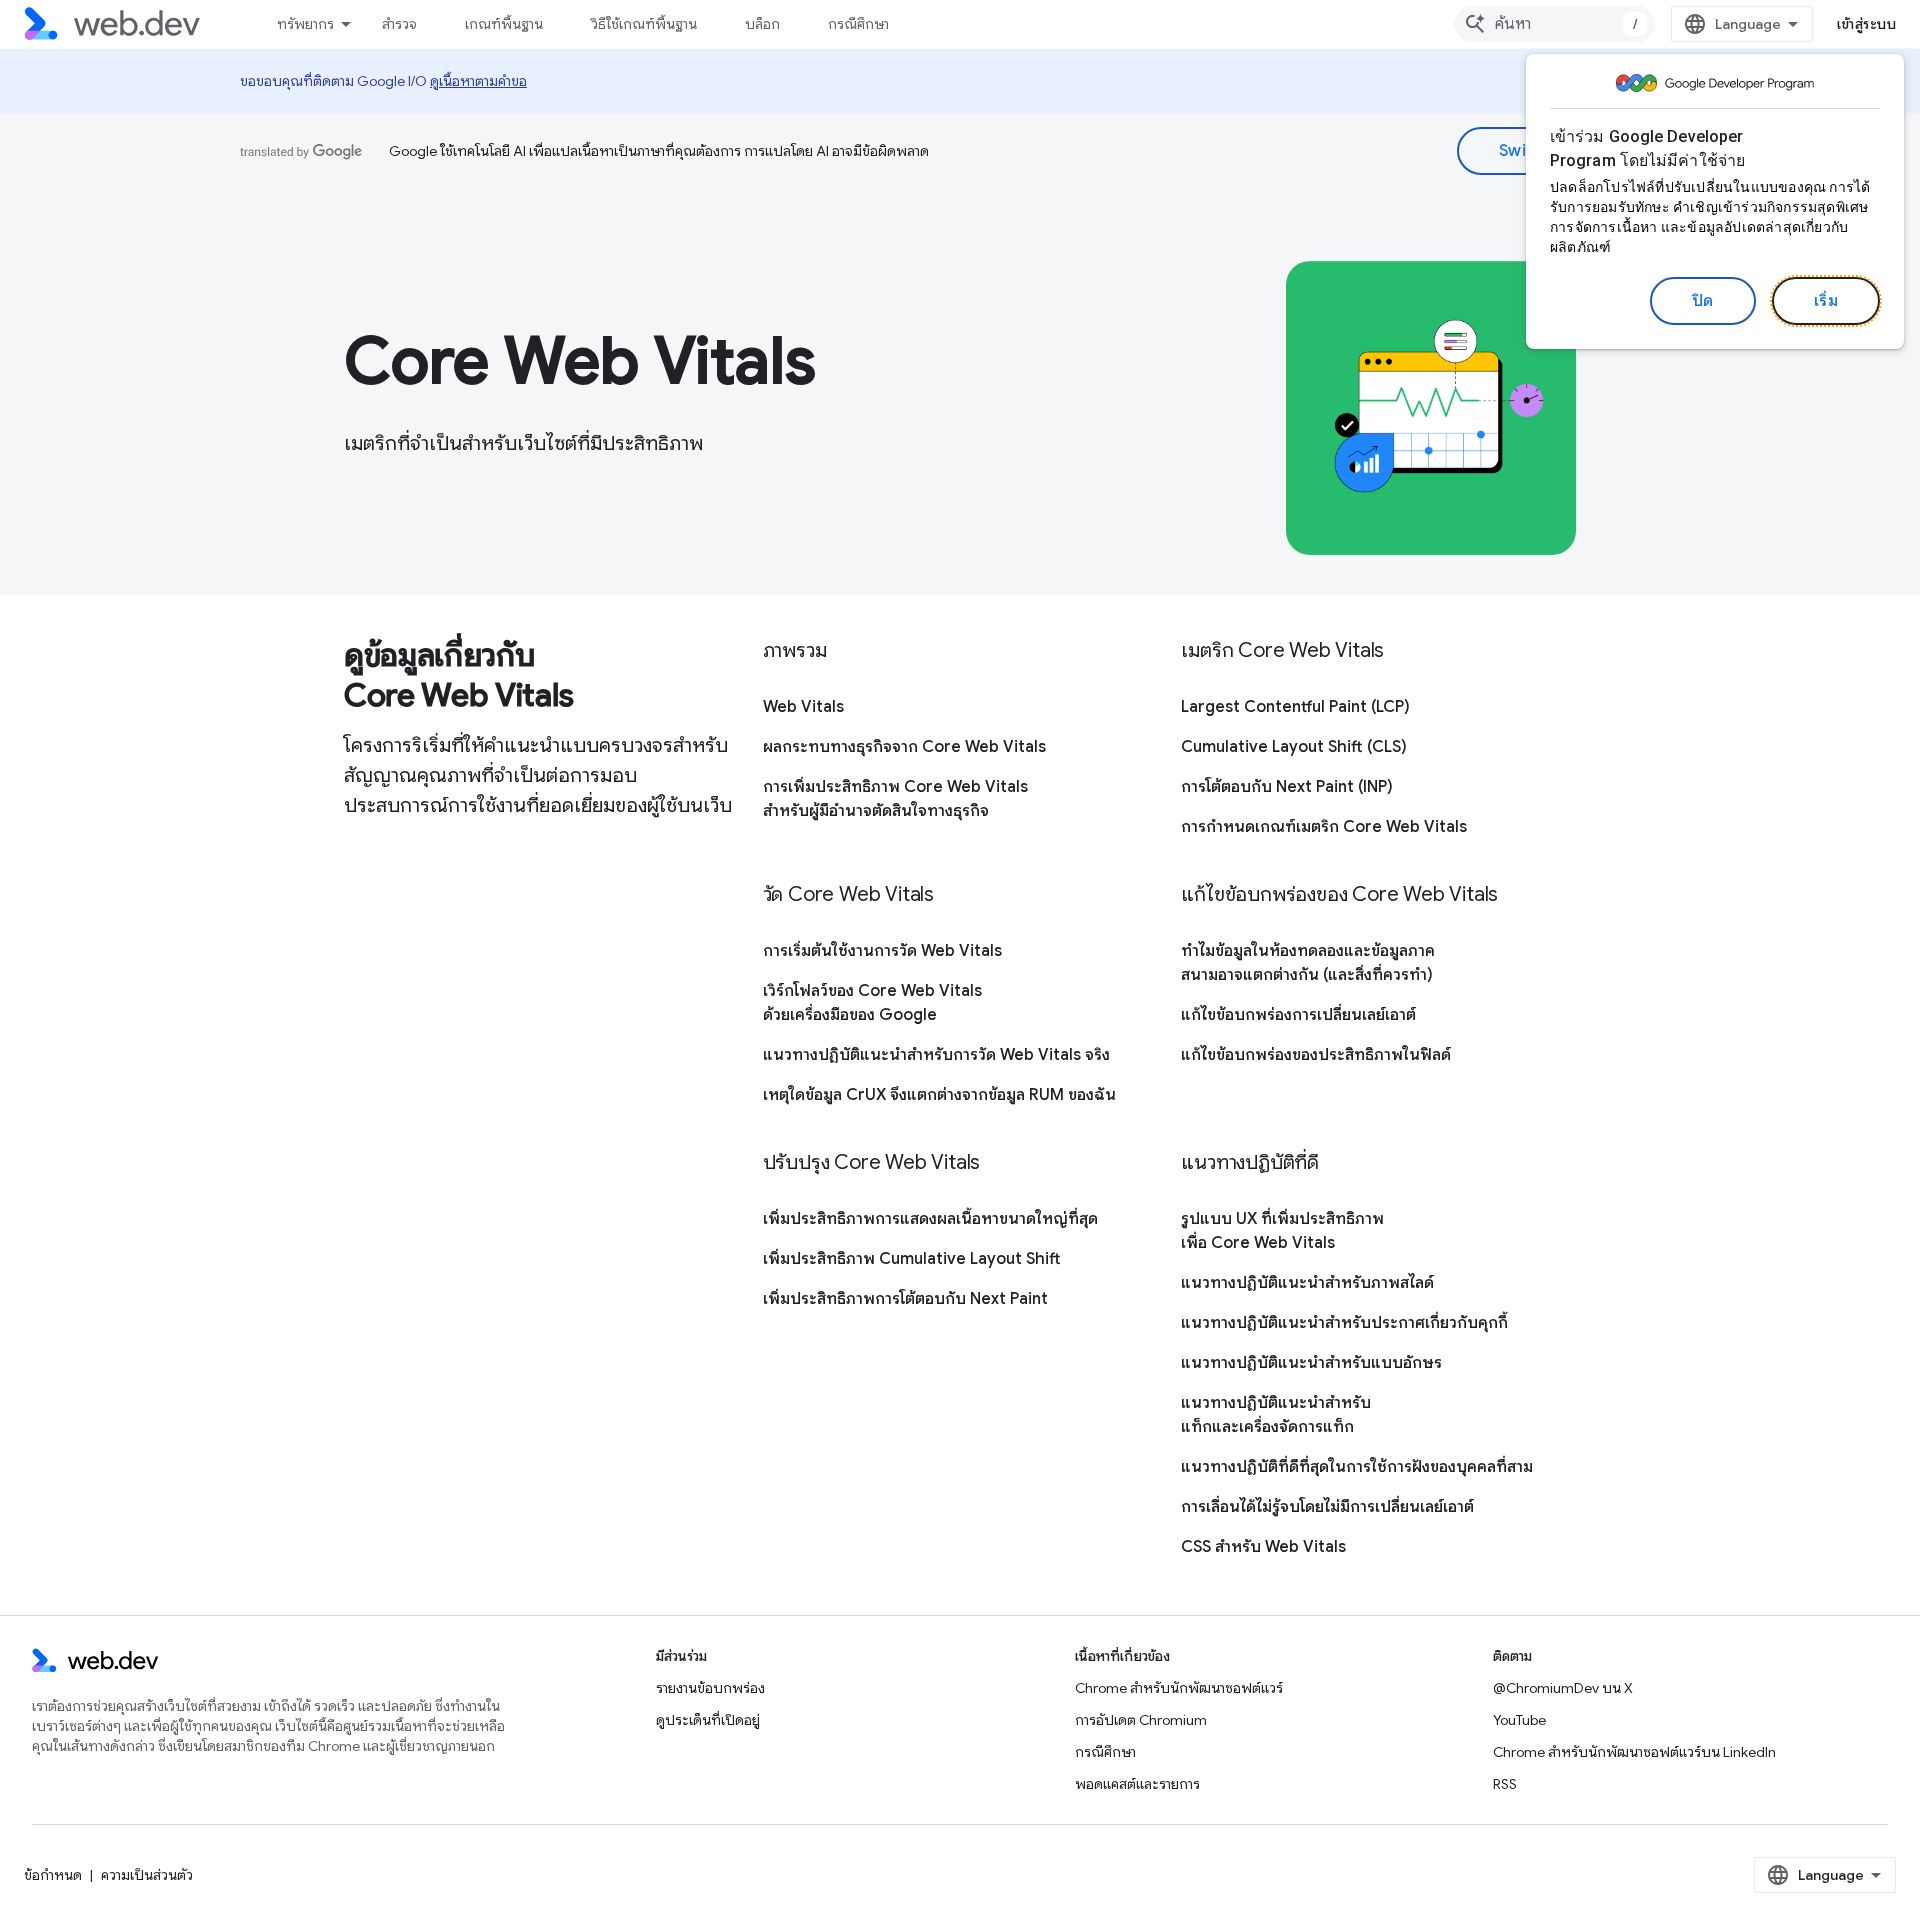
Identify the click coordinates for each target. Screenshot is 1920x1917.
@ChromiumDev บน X (1563, 1688)
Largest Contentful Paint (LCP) (1295, 707)
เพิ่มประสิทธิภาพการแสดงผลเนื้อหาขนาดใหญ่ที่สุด (930, 1219)
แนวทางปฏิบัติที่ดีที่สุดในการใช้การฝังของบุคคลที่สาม (1357, 1467)
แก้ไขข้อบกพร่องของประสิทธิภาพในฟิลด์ (1316, 1055)
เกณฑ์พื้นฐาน (504, 24)
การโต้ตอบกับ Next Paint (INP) (1287, 787)
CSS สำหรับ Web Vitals (1263, 1547)
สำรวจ (399, 24)
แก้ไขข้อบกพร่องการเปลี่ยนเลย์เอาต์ (1298, 1015)
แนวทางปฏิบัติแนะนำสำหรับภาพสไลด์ (1307, 1283)
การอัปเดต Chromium (1141, 1720)
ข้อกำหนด (53, 1875)
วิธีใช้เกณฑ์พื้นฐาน (644, 24)
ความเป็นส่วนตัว (147, 1875)
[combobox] (1555, 24)
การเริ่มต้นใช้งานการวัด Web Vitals (882, 951)
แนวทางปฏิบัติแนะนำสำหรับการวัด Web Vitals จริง (936, 1055)
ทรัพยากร (305, 24)
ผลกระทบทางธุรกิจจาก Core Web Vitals (904, 747)
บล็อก (762, 24)
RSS (1505, 1784)
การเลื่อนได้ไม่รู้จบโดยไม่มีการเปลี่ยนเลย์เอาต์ (1327, 1507)
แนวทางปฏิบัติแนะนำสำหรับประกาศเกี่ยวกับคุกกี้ (1344, 1323)
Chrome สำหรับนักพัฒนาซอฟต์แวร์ (1179, 1688)
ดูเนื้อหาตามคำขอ (478, 81)
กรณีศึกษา (858, 24)
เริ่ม (1826, 301)
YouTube (1519, 1720)
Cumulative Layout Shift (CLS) (1294, 747)
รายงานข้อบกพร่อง (710, 1688)
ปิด (1703, 301)
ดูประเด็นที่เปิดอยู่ (708, 1720)
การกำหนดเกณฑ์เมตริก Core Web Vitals (1324, 827)
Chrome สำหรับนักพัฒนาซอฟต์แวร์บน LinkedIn (1634, 1752)
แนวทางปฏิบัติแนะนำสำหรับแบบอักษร (1311, 1363)
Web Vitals (803, 707)
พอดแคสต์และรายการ (1137, 1784)
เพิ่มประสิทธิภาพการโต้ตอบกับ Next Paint (905, 1299)
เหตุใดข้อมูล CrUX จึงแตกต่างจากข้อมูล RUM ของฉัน (939, 1095)
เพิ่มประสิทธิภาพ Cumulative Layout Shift (912, 1259)
